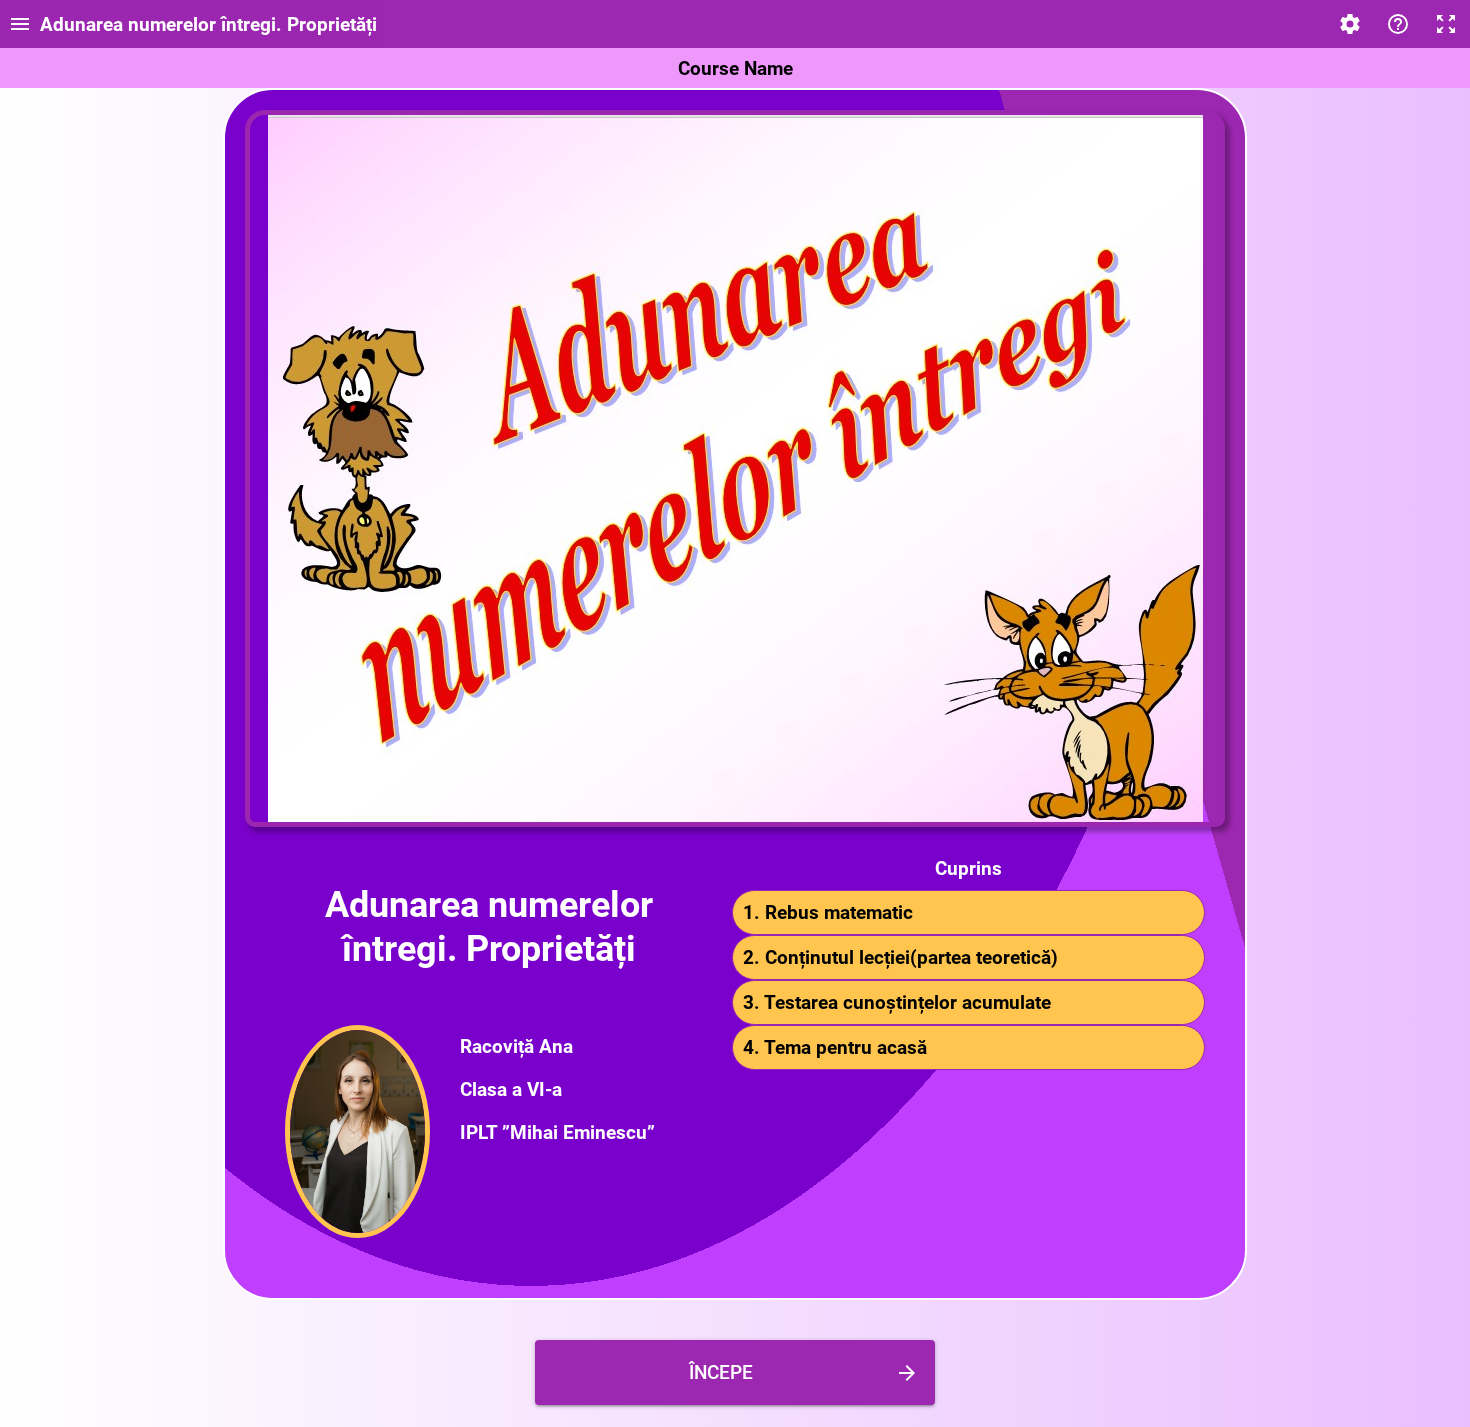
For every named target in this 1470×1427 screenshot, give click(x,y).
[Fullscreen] (1446, 24)
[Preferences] (1350, 24)
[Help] (1398, 24)
